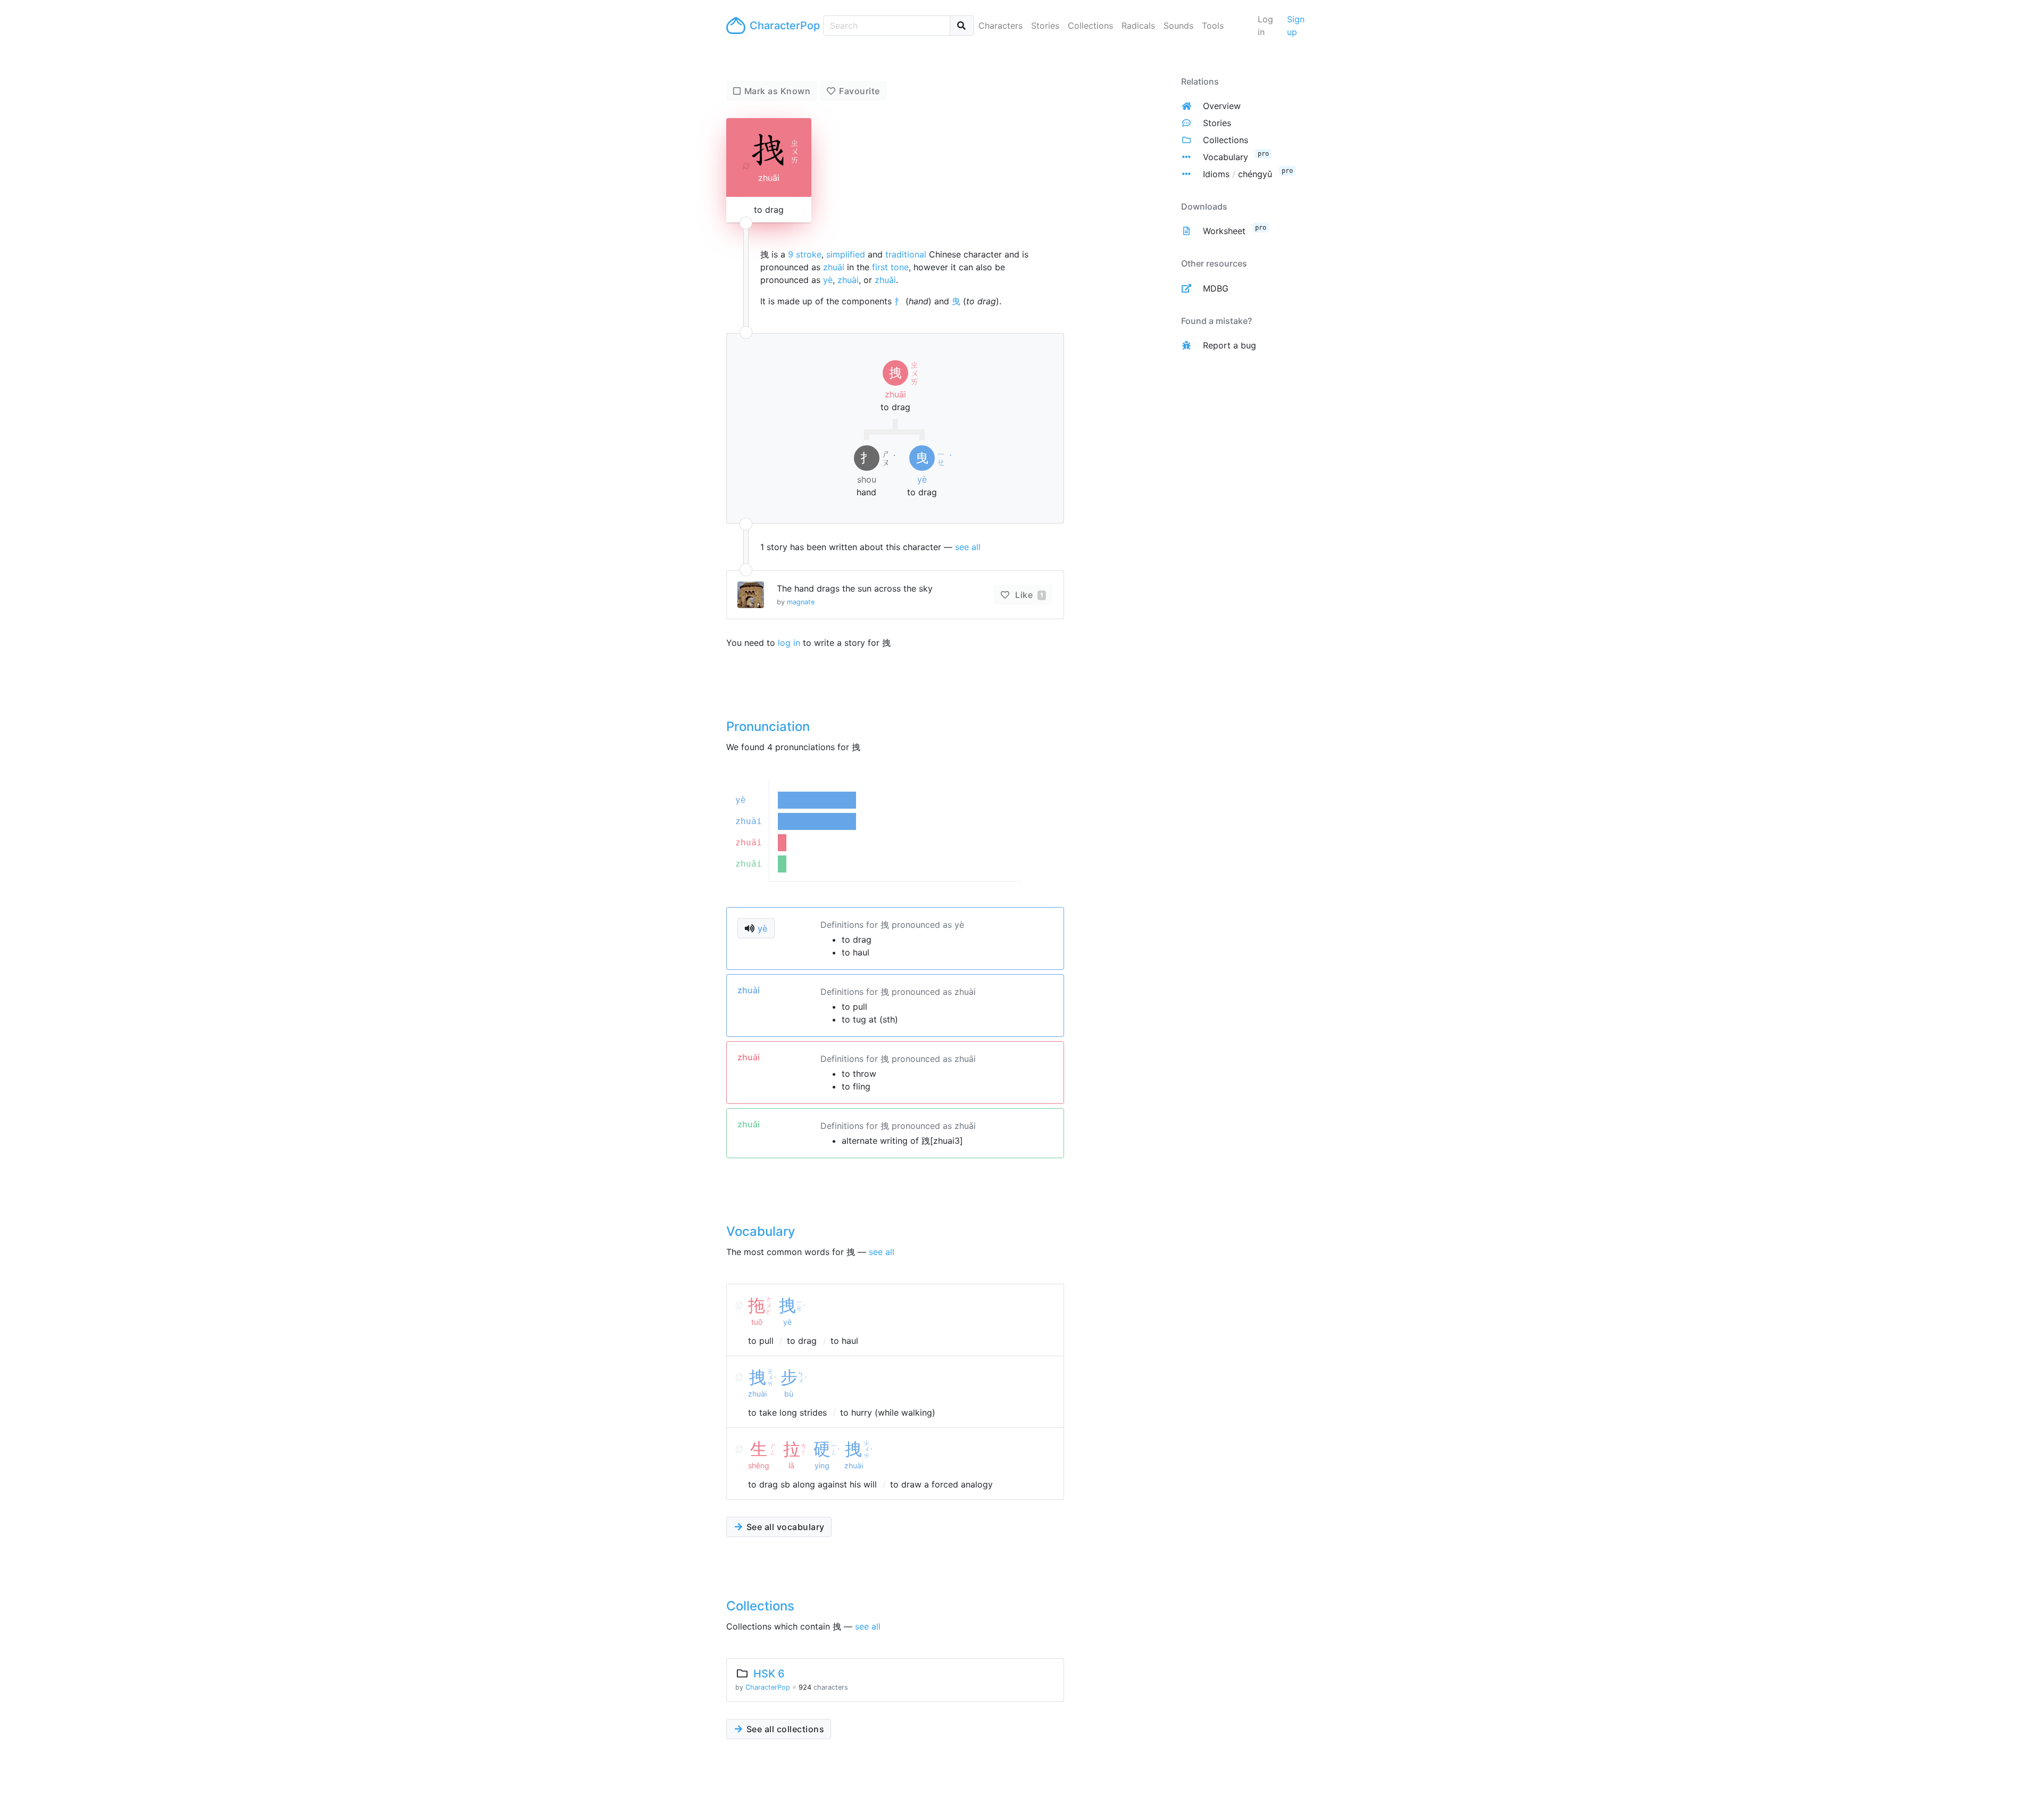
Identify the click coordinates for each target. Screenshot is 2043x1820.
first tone (890, 267)
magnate (801, 602)
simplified (846, 254)
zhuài (848, 280)
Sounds (1178, 26)
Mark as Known (778, 91)
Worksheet (1224, 231)
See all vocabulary (784, 1527)
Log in (1265, 26)
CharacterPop (782, 26)
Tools (1213, 26)
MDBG (1216, 288)
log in (789, 643)
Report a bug (1230, 345)
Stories (1045, 26)
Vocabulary (1226, 157)
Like (1028, 595)
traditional (906, 254)
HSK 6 (769, 1674)
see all (968, 547)
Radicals (1138, 26)
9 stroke (805, 254)
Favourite (859, 91)
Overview (1222, 106)
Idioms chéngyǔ (1238, 174)
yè (828, 280)
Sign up (1296, 26)
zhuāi (834, 267)
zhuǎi (885, 280)
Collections (1090, 26)
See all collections (784, 1729)
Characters (1000, 26)
